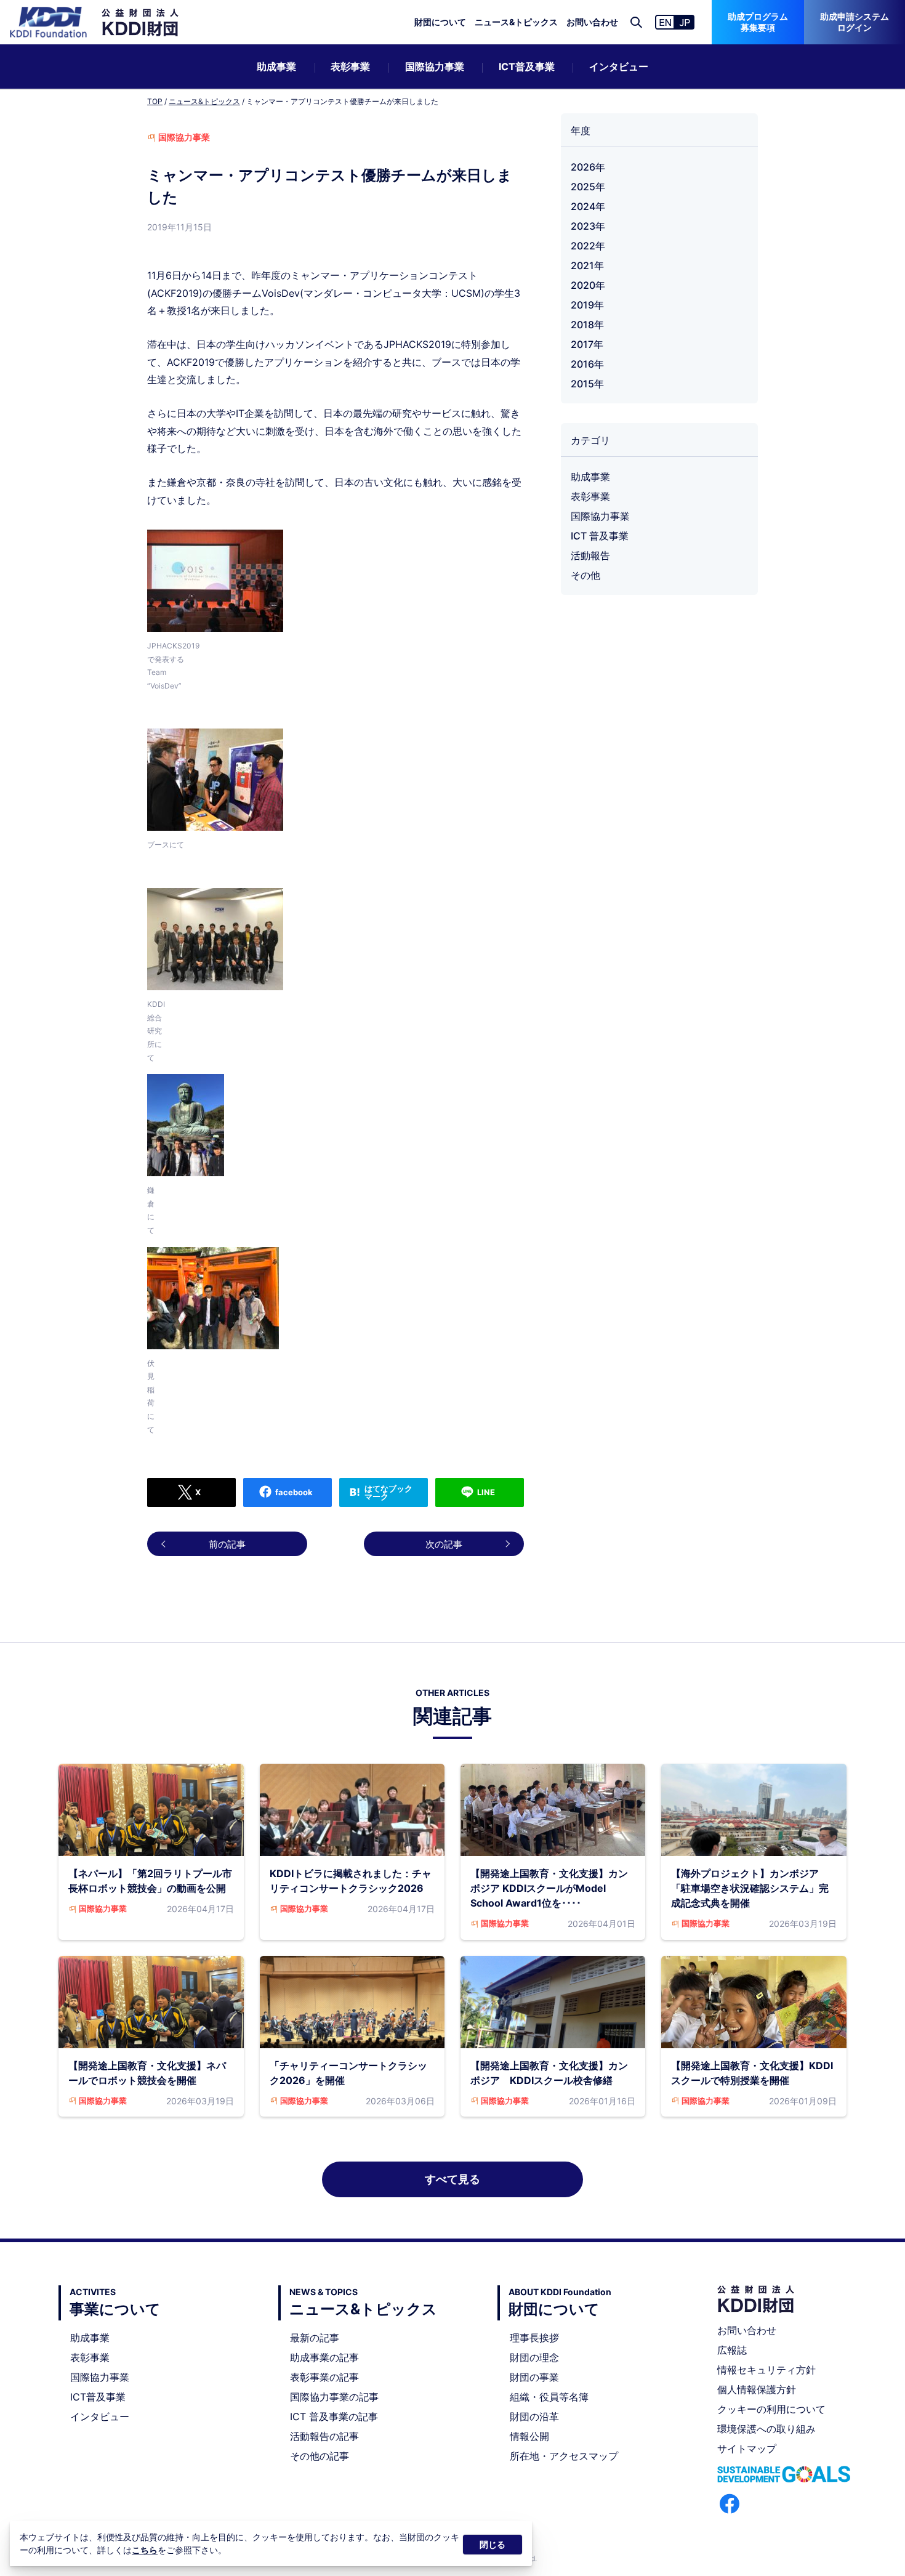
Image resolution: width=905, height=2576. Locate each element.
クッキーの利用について (771, 2409)
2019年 (587, 305)
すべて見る (452, 2179)
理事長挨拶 (534, 2338)
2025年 (588, 187)
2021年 (587, 265)
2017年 (587, 344)
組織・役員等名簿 (549, 2397)
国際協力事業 (435, 67)
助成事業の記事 (324, 2357)
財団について (440, 22)
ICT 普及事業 (600, 536)
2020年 (588, 285)
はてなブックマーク (388, 1492)
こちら (145, 2550)
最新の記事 (315, 2338)
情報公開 (529, 2436)
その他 (585, 575)
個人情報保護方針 (757, 2389)
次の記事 (444, 1544)
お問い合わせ (592, 22)
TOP (155, 101)
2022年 (588, 246)
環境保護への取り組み (766, 2429)
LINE (486, 1492)
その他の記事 (320, 2456)
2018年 (587, 325)
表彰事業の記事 (324, 2377)
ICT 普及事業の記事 (334, 2417)
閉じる (493, 2544)
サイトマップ (747, 2449)
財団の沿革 (534, 2417)
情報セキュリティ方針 (766, 2370)
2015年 (587, 384)
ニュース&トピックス (516, 22)
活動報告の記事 (324, 2436)
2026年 (588, 167)
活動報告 (590, 555)
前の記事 (227, 1544)
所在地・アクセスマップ (564, 2456)
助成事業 (276, 67)
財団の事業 (534, 2377)
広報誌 (732, 2350)
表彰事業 (350, 67)
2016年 (587, 364)
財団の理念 (534, 2357)
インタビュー (619, 67)
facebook (294, 1492)
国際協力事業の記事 (334, 2397)
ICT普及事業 (527, 67)
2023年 (588, 226)
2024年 (588, 206)
